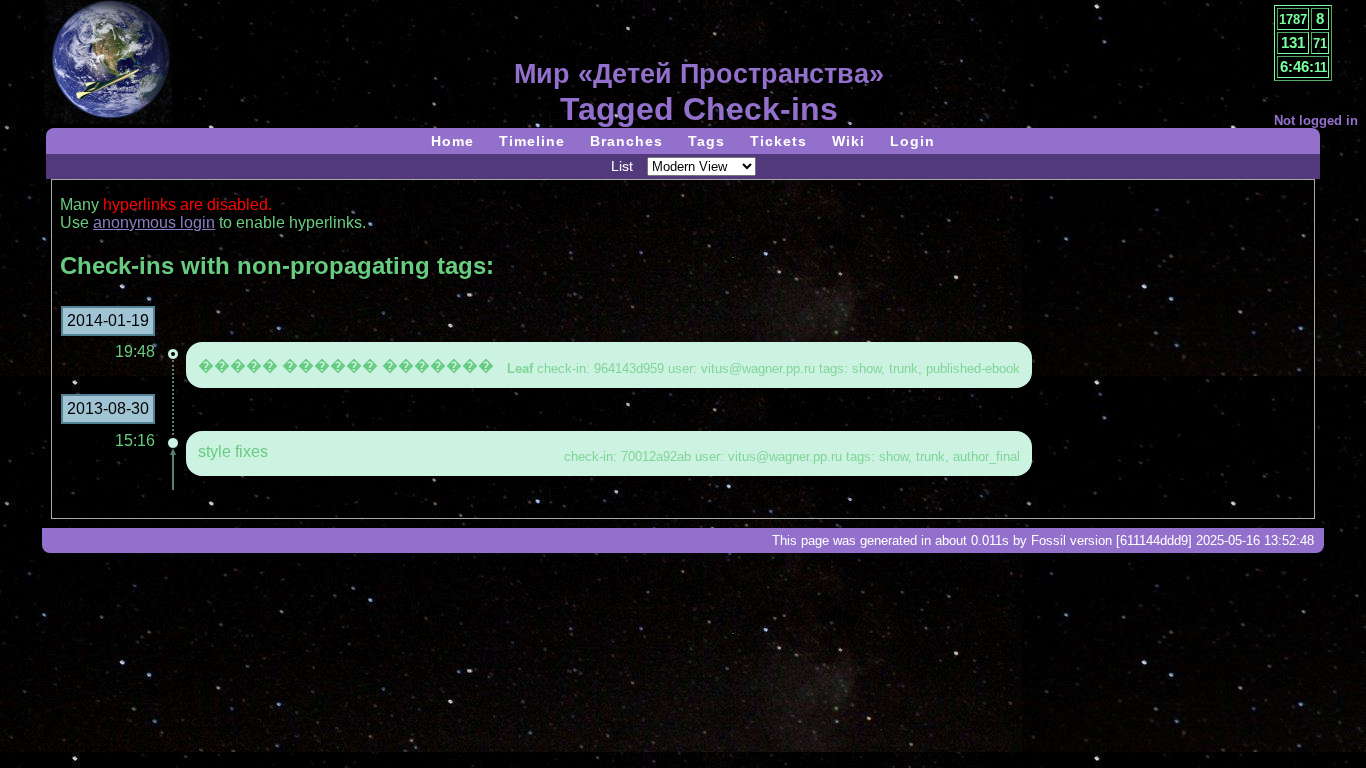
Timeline (532, 141)
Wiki (848, 141)
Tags (706, 141)
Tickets (778, 141)
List (622, 166)
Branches (626, 141)
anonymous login (154, 222)
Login (912, 141)
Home (452, 141)
